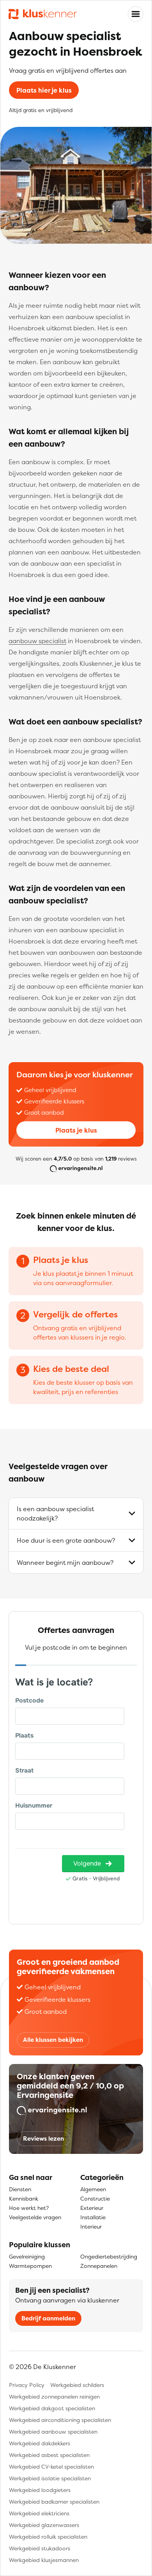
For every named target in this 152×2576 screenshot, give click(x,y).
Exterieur (92, 2208)
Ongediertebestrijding (109, 2256)
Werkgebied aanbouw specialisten (53, 2431)
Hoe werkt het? (29, 2208)
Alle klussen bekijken (53, 2040)
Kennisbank (24, 2198)
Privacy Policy (27, 2385)
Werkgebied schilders (77, 2385)
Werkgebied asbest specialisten (49, 2455)
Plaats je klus (76, 1130)
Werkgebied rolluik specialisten (48, 2537)
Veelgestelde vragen (35, 2217)
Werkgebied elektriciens (39, 2513)
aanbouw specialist (37, 641)
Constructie (95, 2198)
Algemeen (93, 2189)
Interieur (91, 2226)
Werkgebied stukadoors (40, 2548)
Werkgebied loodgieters (40, 2490)
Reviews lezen (43, 2138)
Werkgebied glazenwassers (44, 2525)
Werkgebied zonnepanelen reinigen (54, 2396)
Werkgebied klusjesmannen (44, 2560)
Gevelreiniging (27, 2256)
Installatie (93, 2217)
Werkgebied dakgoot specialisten (52, 2408)
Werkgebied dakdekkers (40, 2443)
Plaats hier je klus (44, 90)
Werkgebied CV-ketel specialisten (51, 2466)
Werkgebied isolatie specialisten (50, 2478)
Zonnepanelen (99, 2266)
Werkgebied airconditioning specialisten (60, 2420)
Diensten (20, 2189)
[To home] (43, 14)
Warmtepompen (30, 2266)
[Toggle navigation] (136, 14)
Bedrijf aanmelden (48, 2318)
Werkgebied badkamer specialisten (54, 2501)
